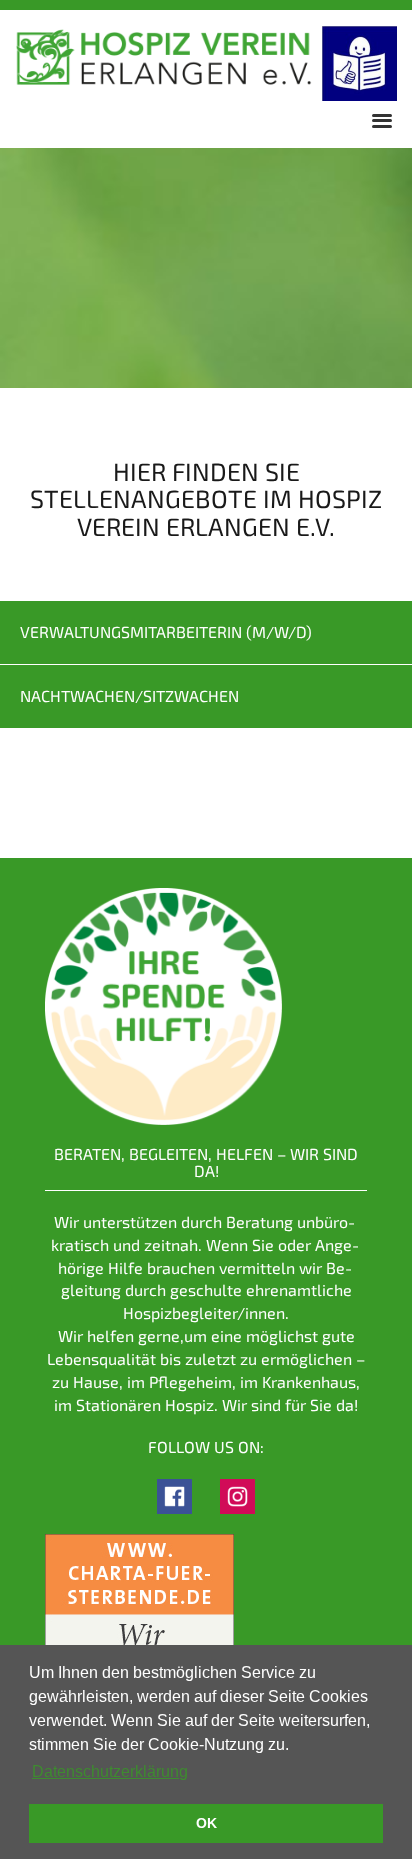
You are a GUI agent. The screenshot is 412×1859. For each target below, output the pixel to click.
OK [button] (206, 1823)
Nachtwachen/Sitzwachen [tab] (129, 695)
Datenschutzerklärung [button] (110, 1771)
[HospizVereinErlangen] (174, 1494)
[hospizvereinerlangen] (237, 1494)
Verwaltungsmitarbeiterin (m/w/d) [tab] (166, 631)
